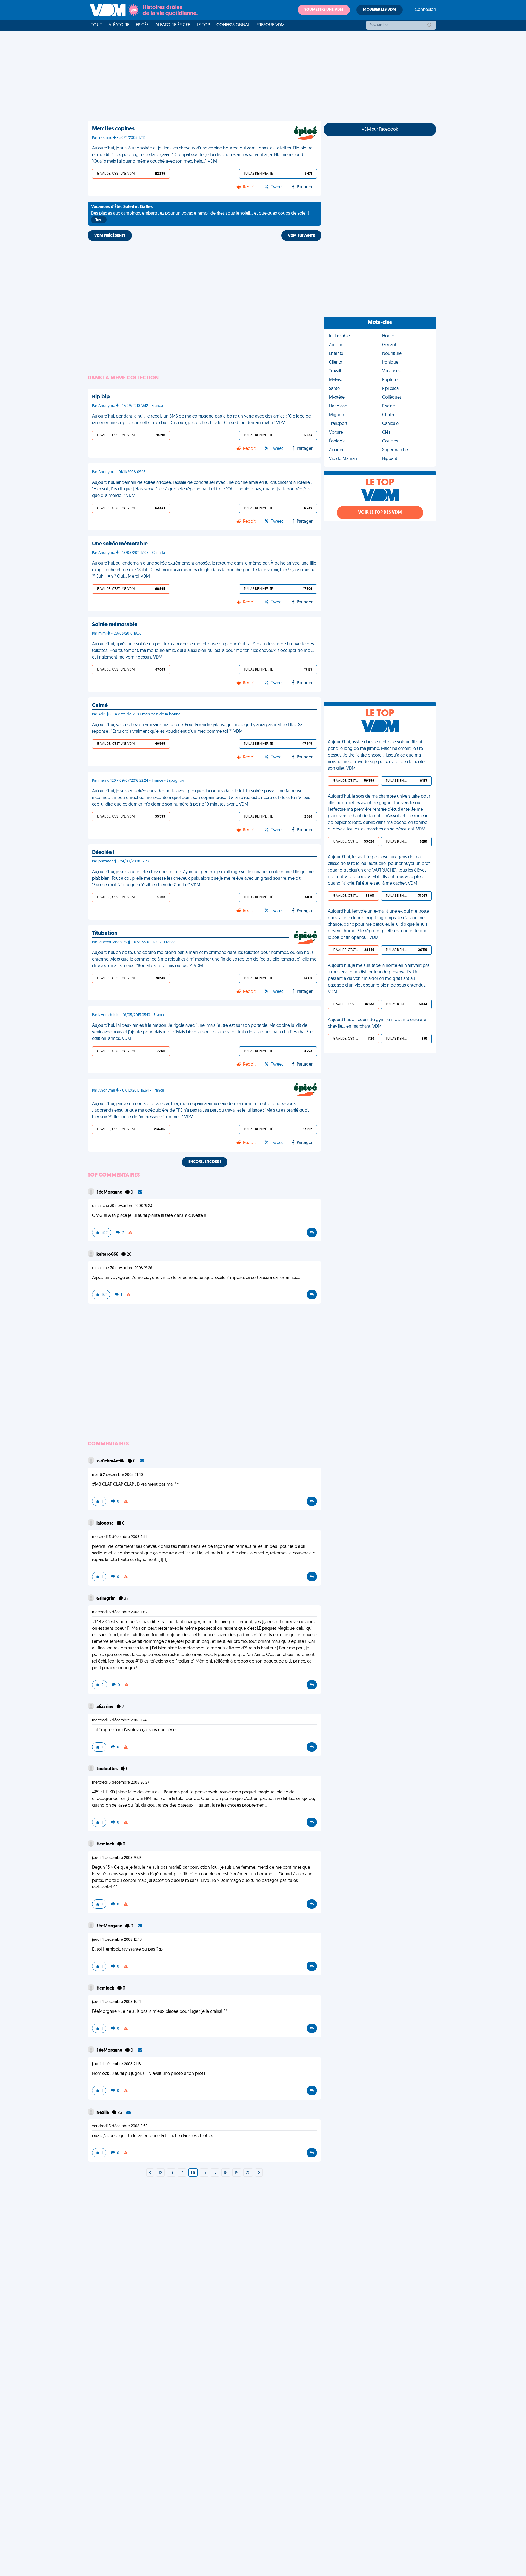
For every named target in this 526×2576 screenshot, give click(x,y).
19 (237, 2173)
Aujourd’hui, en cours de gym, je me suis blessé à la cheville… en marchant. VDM (377, 1023)
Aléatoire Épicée (173, 25)
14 (182, 2173)
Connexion (425, 10)
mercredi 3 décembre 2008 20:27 (121, 1783)
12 (160, 2173)
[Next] (150, 2173)
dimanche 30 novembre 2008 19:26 (122, 1268)
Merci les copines (113, 129)
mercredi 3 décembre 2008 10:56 (120, 1612)
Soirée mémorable (115, 625)
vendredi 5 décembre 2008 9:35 (120, 2126)
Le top (203, 25)
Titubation (105, 933)
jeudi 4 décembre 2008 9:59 (116, 1858)
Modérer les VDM (380, 10)
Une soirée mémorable (120, 544)
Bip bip (101, 397)
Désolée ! (103, 853)
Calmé (100, 706)
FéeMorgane (110, 1192)
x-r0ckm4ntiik (111, 1461)
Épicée (142, 25)
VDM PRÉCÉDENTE (110, 236)
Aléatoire (119, 25)
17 (215, 2173)
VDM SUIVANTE (301, 236)
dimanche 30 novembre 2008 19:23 (122, 1206)
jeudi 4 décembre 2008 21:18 (116, 2064)
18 (226, 2173)
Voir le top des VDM (380, 513)
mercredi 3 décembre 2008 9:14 (119, 1537)
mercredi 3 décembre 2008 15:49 (120, 1720)
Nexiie (103, 2113)
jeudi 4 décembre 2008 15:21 (116, 2002)
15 (193, 2173)
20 (248, 2173)
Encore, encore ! (205, 1162)
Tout (96, 25)
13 (171, 2173)
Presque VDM (271, 25)
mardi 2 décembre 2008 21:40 (118, 1475)
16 (204, 2173)
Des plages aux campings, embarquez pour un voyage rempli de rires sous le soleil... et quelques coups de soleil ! (200, 214)
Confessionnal (233, 25)
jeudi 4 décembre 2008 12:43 (117, 1940)
